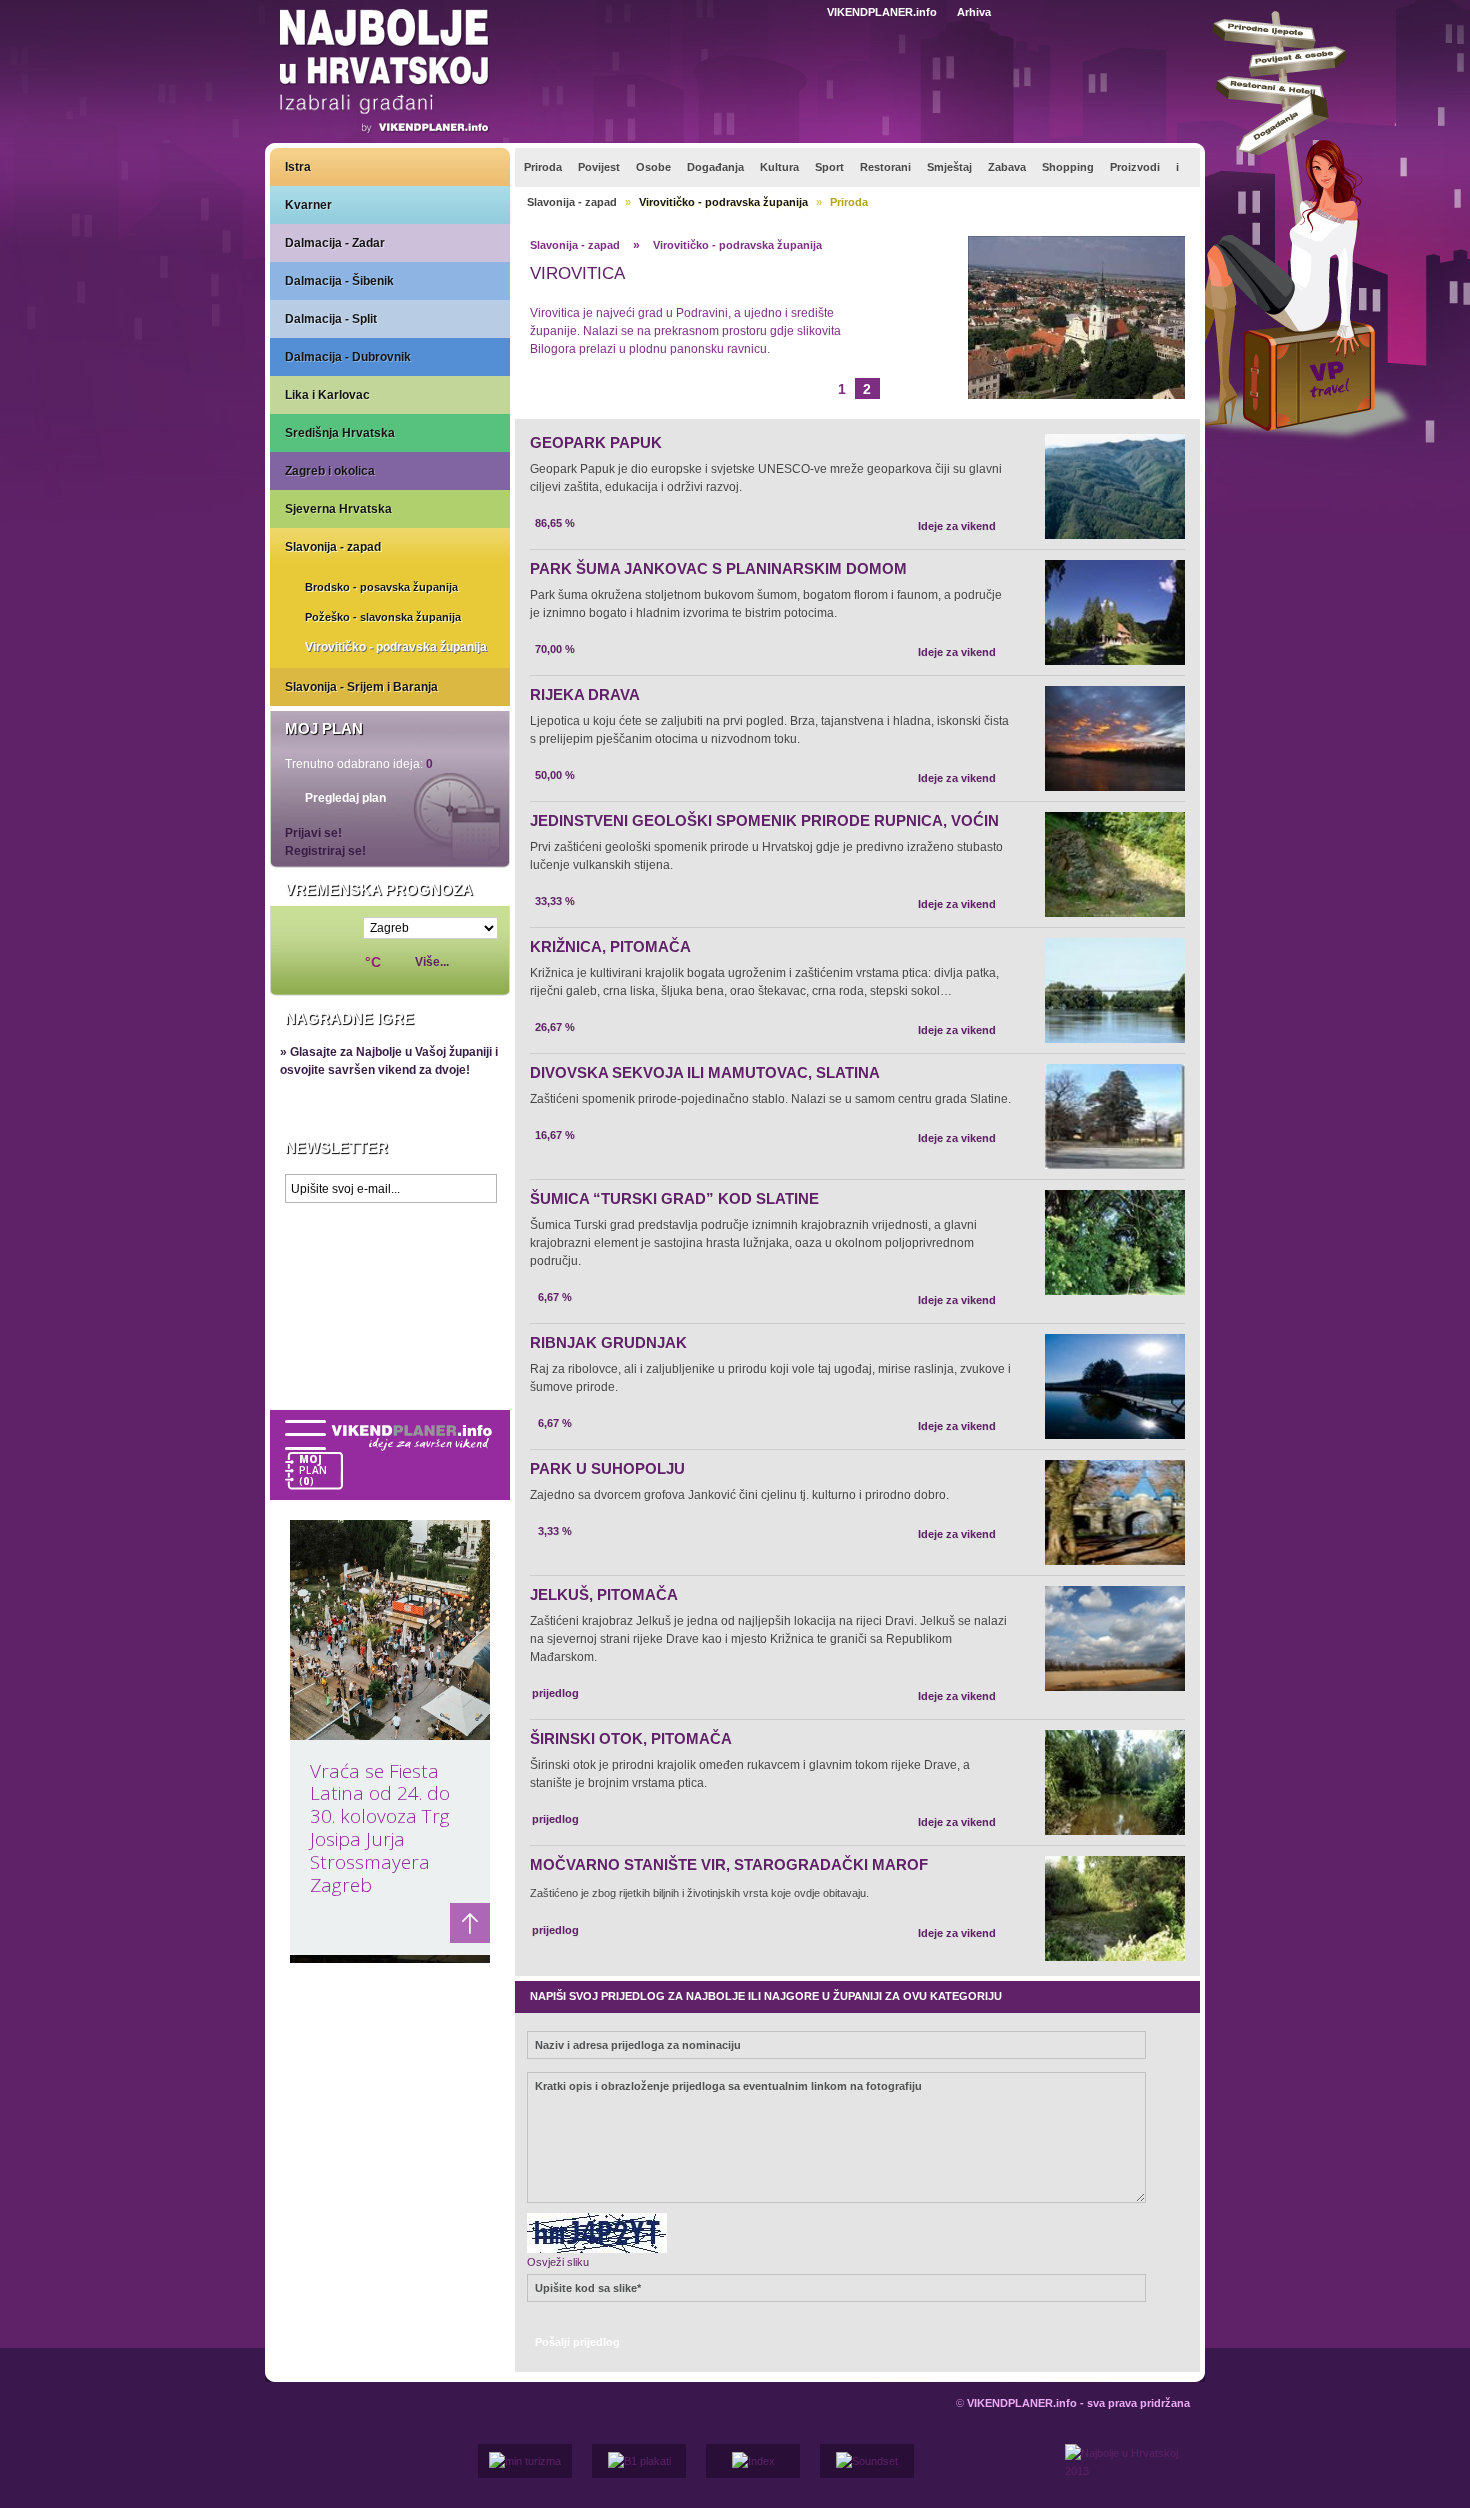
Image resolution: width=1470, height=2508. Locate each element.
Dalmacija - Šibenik (339, 281)
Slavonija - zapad (333, 547)
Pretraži (1141, 11)
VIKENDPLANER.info (882, 12)
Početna (1099, 11)
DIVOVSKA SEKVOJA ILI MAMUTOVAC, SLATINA (705, 1072)
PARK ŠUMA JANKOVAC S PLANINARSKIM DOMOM (718, 568)
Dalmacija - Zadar (335, 243)
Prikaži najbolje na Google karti (390, 1332)
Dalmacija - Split (331, 319)
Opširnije (575, 386)
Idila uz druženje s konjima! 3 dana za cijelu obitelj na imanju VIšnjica (693, 282)
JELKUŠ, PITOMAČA (604, 1594)
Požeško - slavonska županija (383, 617)
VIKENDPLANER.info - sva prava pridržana (1078, 2403)
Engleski (804, 12)
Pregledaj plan (345, 798)
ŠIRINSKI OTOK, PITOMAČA (631, 1738)
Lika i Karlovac (327, 395)
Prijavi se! (313, 833)
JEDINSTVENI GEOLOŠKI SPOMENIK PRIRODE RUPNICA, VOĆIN (764, 820)
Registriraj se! (325, 851)
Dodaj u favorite (1062, 11)
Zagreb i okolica (330, 471)
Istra (298, 167)
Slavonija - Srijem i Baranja (361, 687)
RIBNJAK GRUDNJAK (608, 1342)
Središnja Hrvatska (340, 433)
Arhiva (974, 12)
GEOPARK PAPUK (596, 442)
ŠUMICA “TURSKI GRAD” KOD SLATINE (674, 1198)
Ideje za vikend (957, 526)
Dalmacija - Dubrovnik (348, 357)
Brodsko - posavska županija (381, 587)
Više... (432, 962)
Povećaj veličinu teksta (1196, 13)
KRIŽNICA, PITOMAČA (610, 946)
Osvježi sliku (558, 2262)
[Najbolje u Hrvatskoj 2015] (385, 74)
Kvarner (308, 205)
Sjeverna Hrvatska (338, 509)
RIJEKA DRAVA (585, 694)
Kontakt (1025, 11)
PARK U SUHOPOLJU (607, 1468)
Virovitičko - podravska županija (396, 647)
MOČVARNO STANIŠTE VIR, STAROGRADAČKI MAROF (729, 1864)
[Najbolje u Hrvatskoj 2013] (1127, 2476)
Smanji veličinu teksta (1173, 13)
